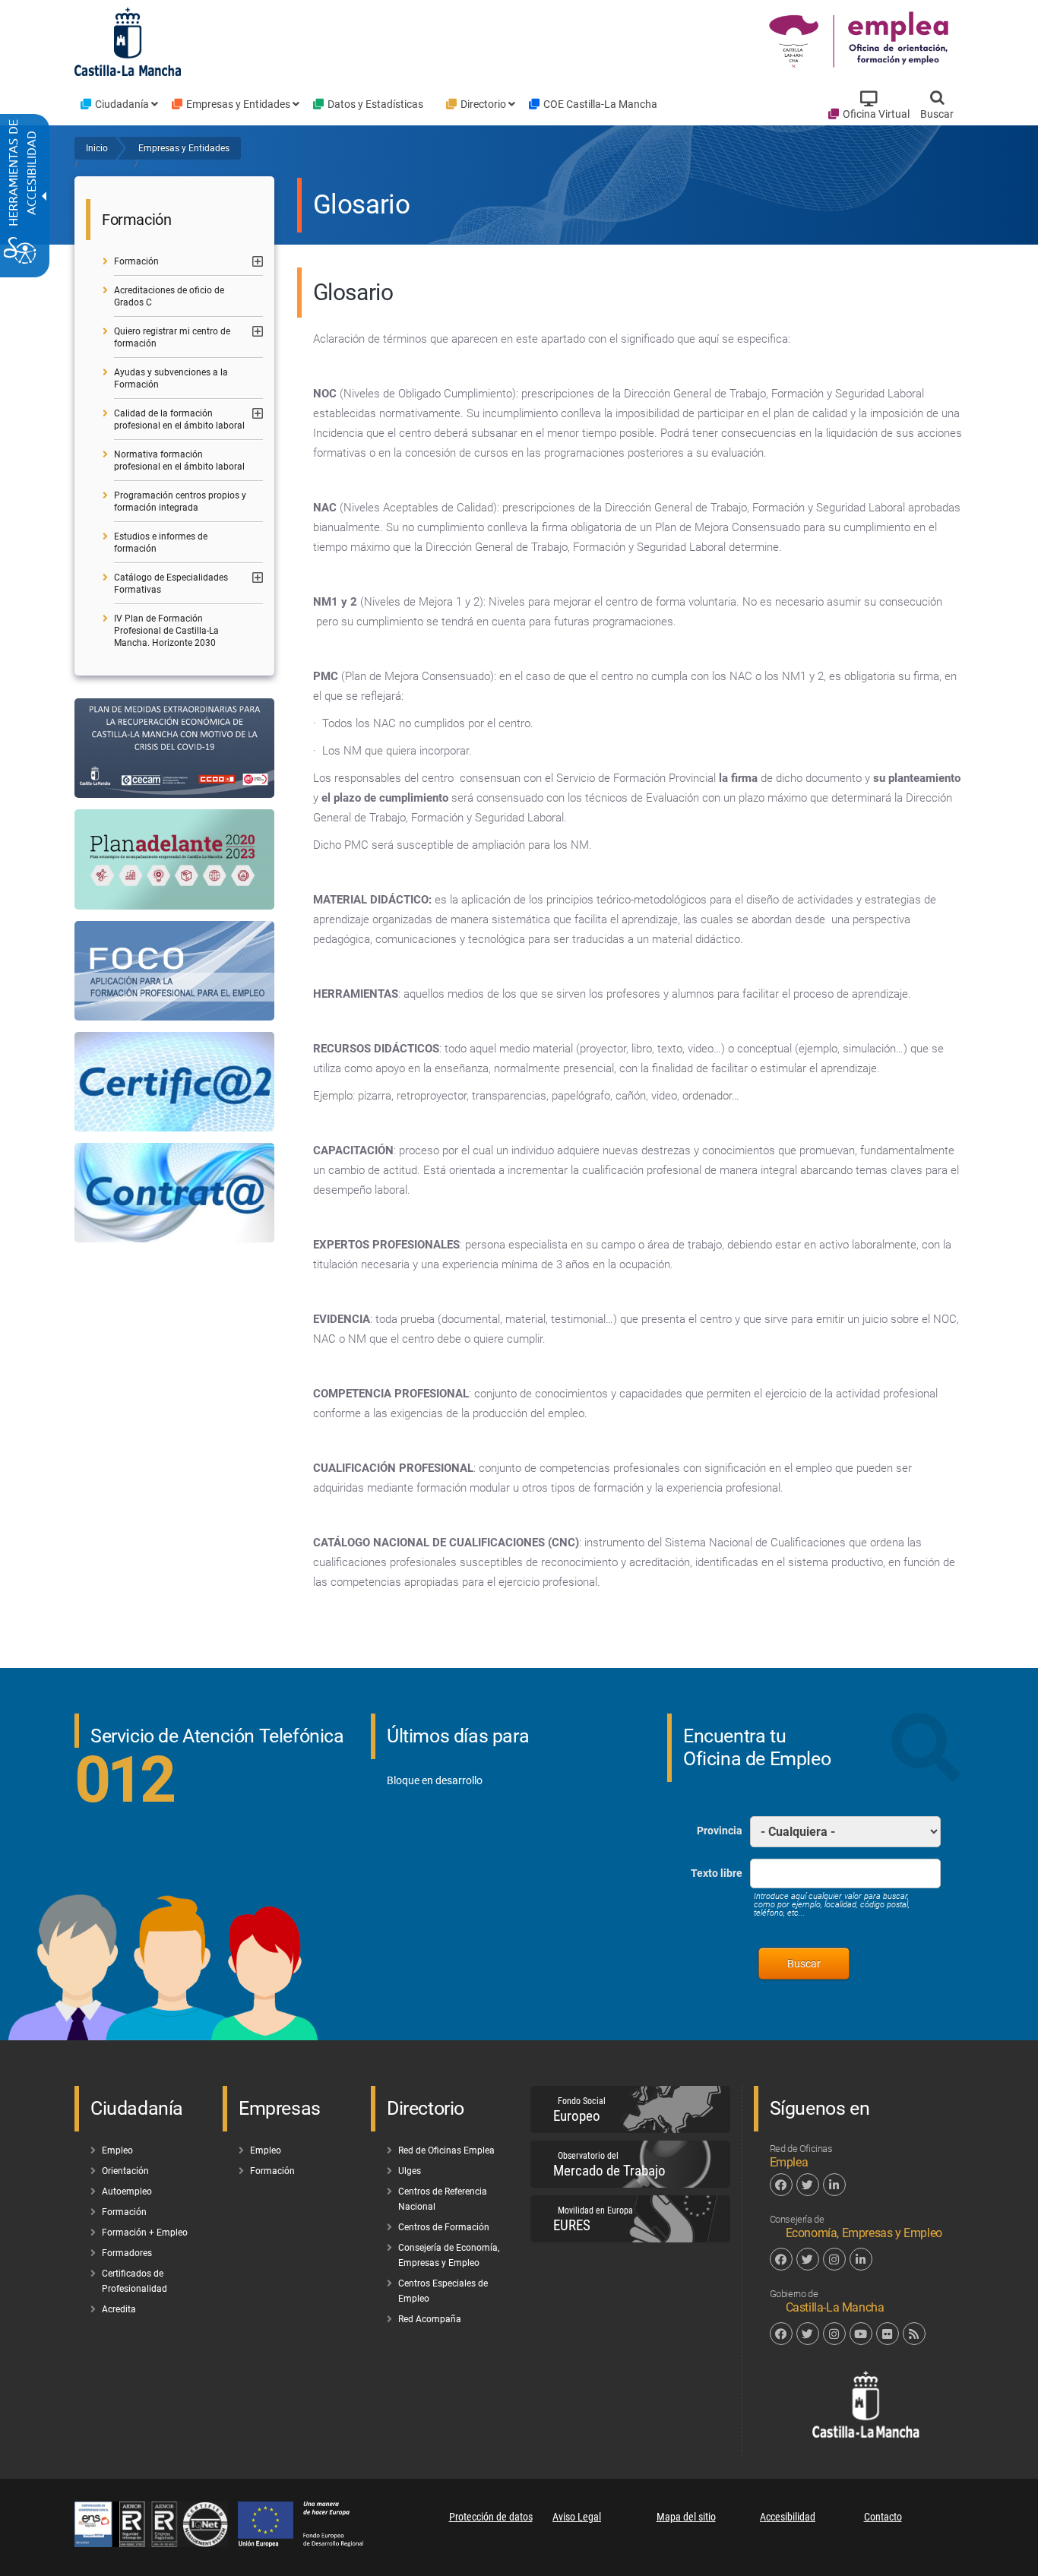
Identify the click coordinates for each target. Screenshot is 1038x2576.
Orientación (125, 2171)
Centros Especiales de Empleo (443, 2291)
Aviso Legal (577, 2517)
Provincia (720, 1831)
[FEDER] (308, 2543)
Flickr (888, 2334)
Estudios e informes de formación (161, 543)
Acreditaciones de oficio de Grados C (169, 296)
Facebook (781, 2185)
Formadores (127, 2253)
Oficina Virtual (876, 114)
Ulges (410, 2171)
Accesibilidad (788, 2517)
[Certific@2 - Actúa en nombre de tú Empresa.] (174, 1082)
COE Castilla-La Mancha (600, 104)
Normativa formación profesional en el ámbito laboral (179, 460)
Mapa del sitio (686, 2517)
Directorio (483, 104)
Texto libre (717, 1873)
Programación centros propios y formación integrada (180, 502)
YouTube (861, 2334)
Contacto (883, 2517)
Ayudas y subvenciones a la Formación (171, 378)
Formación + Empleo (145, 2233)
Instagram (834, 2259)
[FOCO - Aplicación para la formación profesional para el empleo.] (174, 971)
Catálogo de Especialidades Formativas (171, 584)
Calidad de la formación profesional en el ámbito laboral (179, 419)
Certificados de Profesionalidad (134, 2281)
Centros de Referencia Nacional (443, 2199)
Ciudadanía (122, 104)
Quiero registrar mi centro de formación (172, 337)
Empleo (117, 2150)
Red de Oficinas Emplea (446, 2150)
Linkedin (834, 2185)
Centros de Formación (444, 2227)
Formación (136, 261)
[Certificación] (156, 2543)
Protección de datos (491, 2517)
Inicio (97, 148)
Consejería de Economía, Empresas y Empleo (449, 2255)
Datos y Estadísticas (375, 104)
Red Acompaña (430, 2319)
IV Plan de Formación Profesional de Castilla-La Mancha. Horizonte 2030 (166, 631)
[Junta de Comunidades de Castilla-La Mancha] (128, 41)
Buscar (937, 114)
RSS (914, 2334)
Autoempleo (127, 2191)
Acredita (119, 2309)
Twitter (808, 2185)
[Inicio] (861, 41)
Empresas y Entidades (238, 104)
